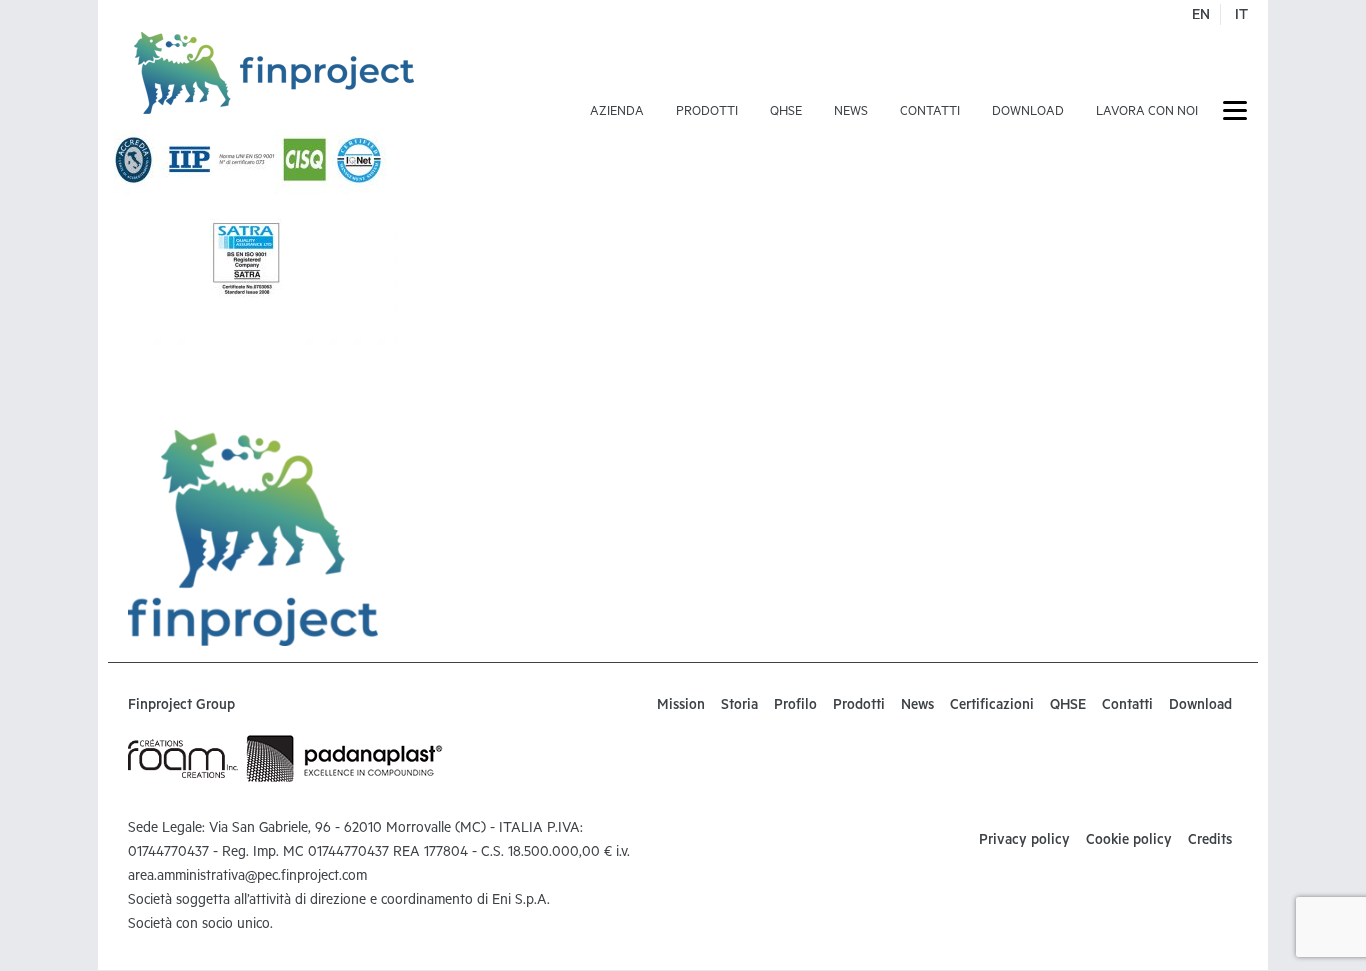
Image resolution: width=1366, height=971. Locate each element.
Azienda (617, 113)
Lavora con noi (1147, 113)
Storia (739, 707)
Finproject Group (181, 707)
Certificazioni (992, 707)
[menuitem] (617, 81)
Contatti (930, 113)
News (851, 113)
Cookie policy (1129, 842)
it (1241, 17)
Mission (681, 707)
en (1201, 17)
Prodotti (707, 113)
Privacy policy (1024, 842)
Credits (1210, 842)
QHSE (786, 113)
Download (1028, 113)
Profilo (795, 707)
